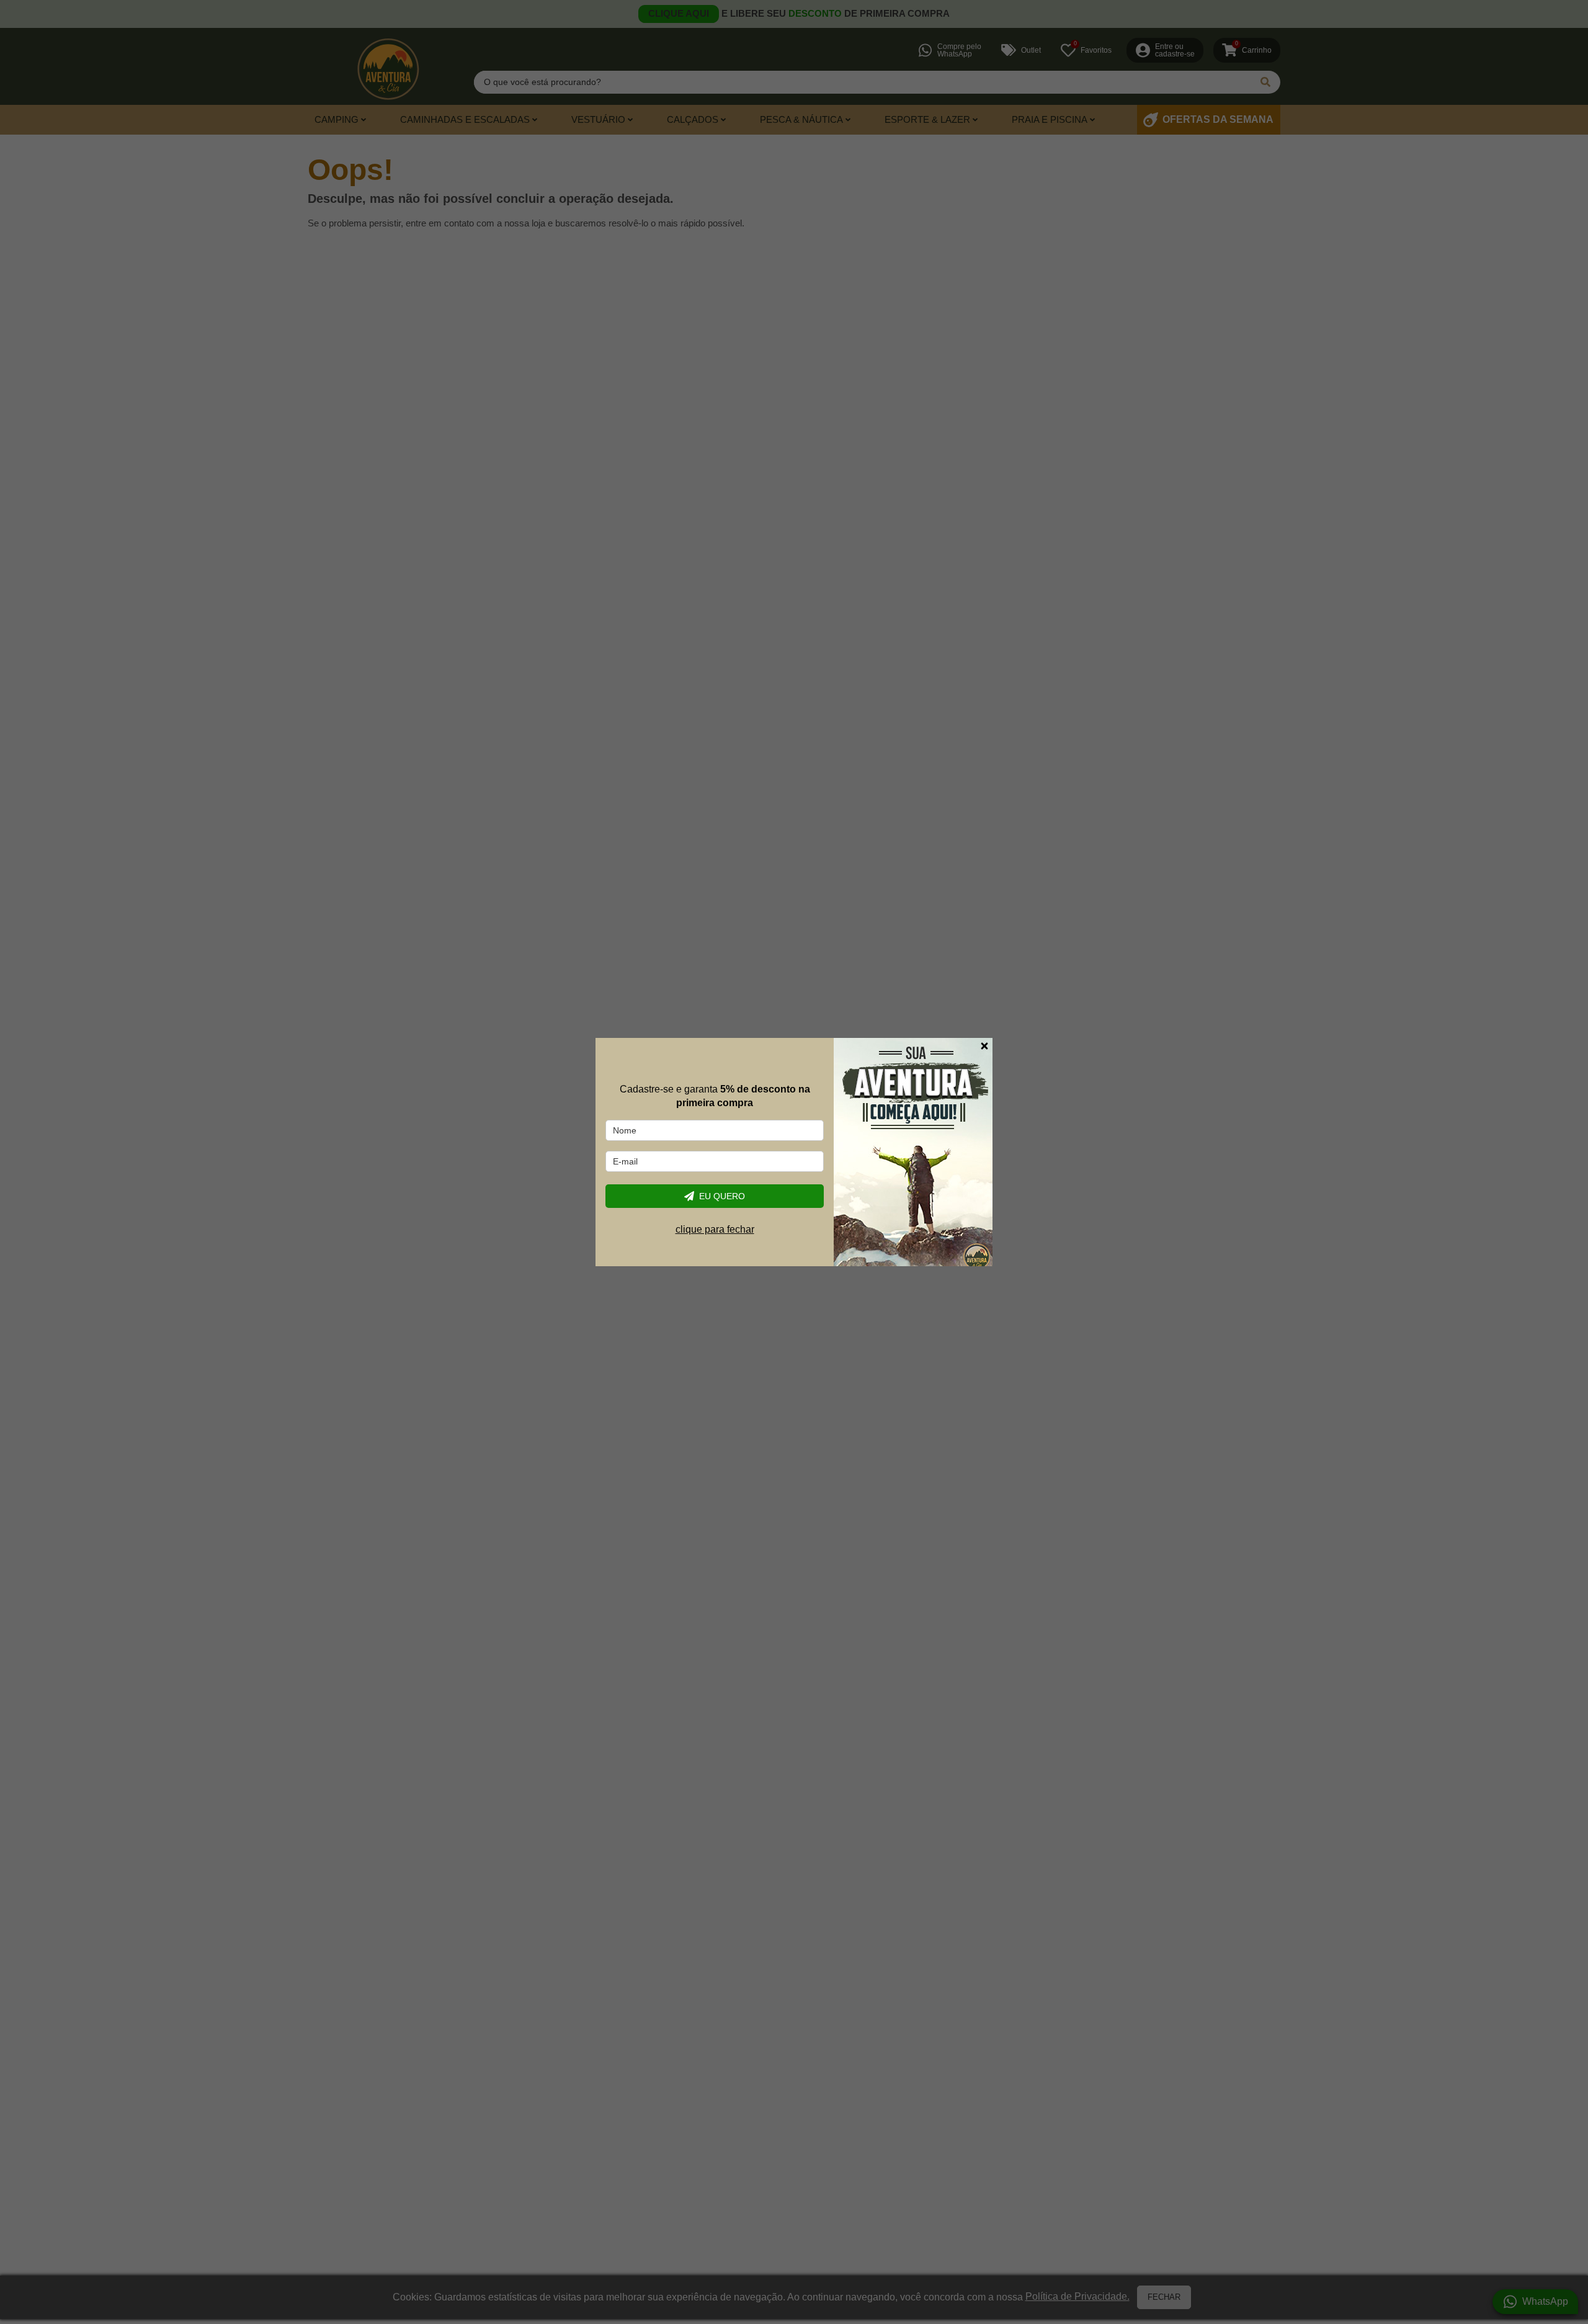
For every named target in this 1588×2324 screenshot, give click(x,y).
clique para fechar (715, 1229)
